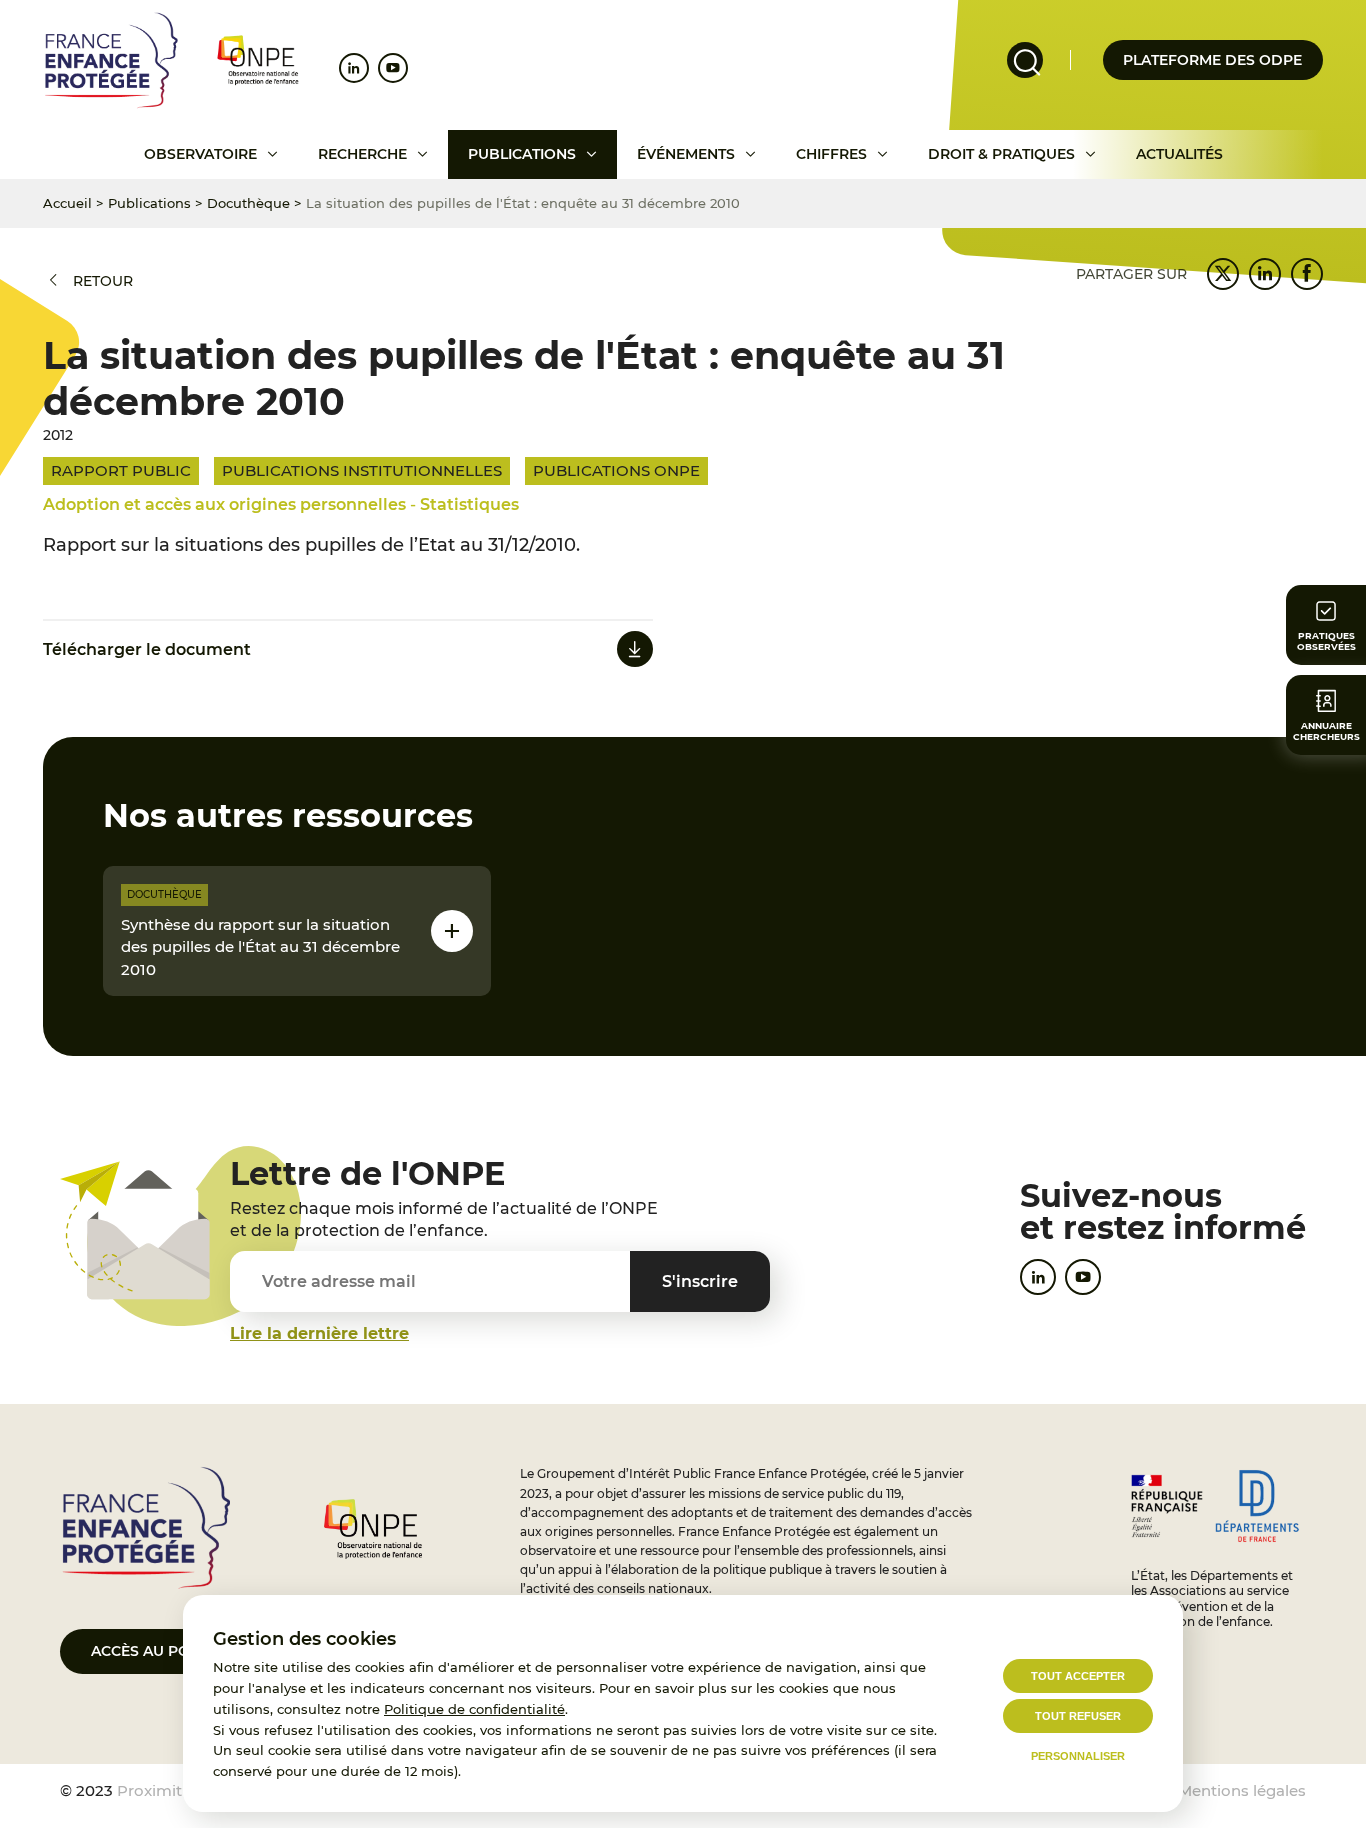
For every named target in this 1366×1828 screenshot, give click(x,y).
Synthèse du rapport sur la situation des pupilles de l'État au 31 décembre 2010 (260, 947)
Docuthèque (248, 203)
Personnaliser (1078, 1756)
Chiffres (831, 154)
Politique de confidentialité (474, 1709)
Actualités (1179, 154)
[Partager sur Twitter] (1223, 274)
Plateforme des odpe (1212, 60)
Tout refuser (1078, 1716)
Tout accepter (1078, 1676)
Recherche (362, 154)
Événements (686, 154)
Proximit (149, 1790)
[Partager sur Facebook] (1307, 274)
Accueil (67, 203)
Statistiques (469, 504)
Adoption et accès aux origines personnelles (224, 504)
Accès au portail (160, 1651)
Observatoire (200, 154)
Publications (522, 154)
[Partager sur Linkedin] (1265, 274)
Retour (103, 281)
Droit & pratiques (1001, 154)
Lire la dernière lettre (319, 1333)
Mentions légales (1242, 1790)
